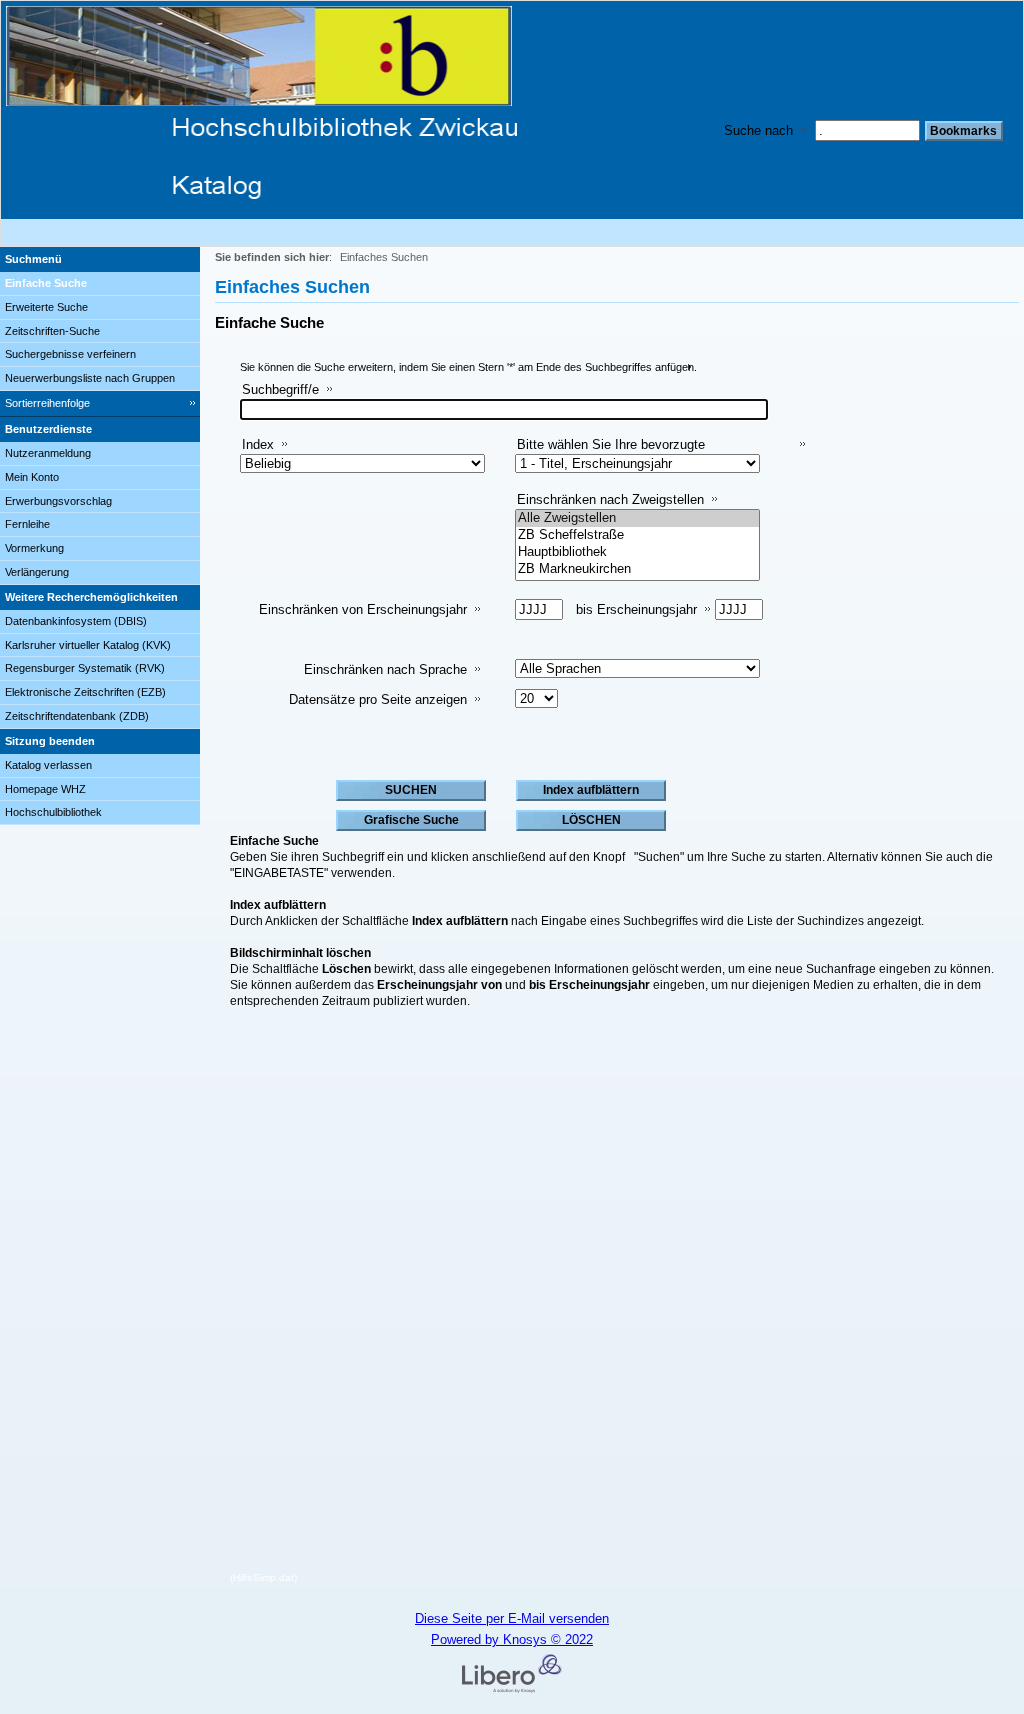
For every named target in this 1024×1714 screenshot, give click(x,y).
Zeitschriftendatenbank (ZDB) (77, 716)
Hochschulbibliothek (53, 812)
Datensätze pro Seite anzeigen (378, 699)
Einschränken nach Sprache (385, 669)
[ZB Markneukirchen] (637, 569)
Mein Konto (32, 477)
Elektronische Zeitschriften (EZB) (85, 692)
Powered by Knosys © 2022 (512, 1639)
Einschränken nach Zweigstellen (610, 499)
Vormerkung (34, 548)
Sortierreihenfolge (47, 403)
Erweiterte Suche (46, 307)
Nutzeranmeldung (48, 453)
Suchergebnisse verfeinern (70, 354)
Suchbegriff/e (280, 389)
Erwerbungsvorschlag (58, 501)
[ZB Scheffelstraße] (637, 535)
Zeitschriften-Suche (52, 331)
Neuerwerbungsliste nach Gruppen (90, 378)
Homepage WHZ (45, 789)
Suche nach (758, 130)
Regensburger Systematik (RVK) (85, 668)
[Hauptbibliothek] (637, 552)
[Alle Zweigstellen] (637, 518)
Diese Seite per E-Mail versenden (512, 1618)
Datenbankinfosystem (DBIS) (76, 621)
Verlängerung (37, 572)
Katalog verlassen (48, 765)
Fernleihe (27, 524)
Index (258, 444)
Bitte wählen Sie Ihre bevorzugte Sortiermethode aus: (611, 452)
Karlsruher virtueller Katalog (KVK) (88, 645)
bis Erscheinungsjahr (636, 609)
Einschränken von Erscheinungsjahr (363, 609)
